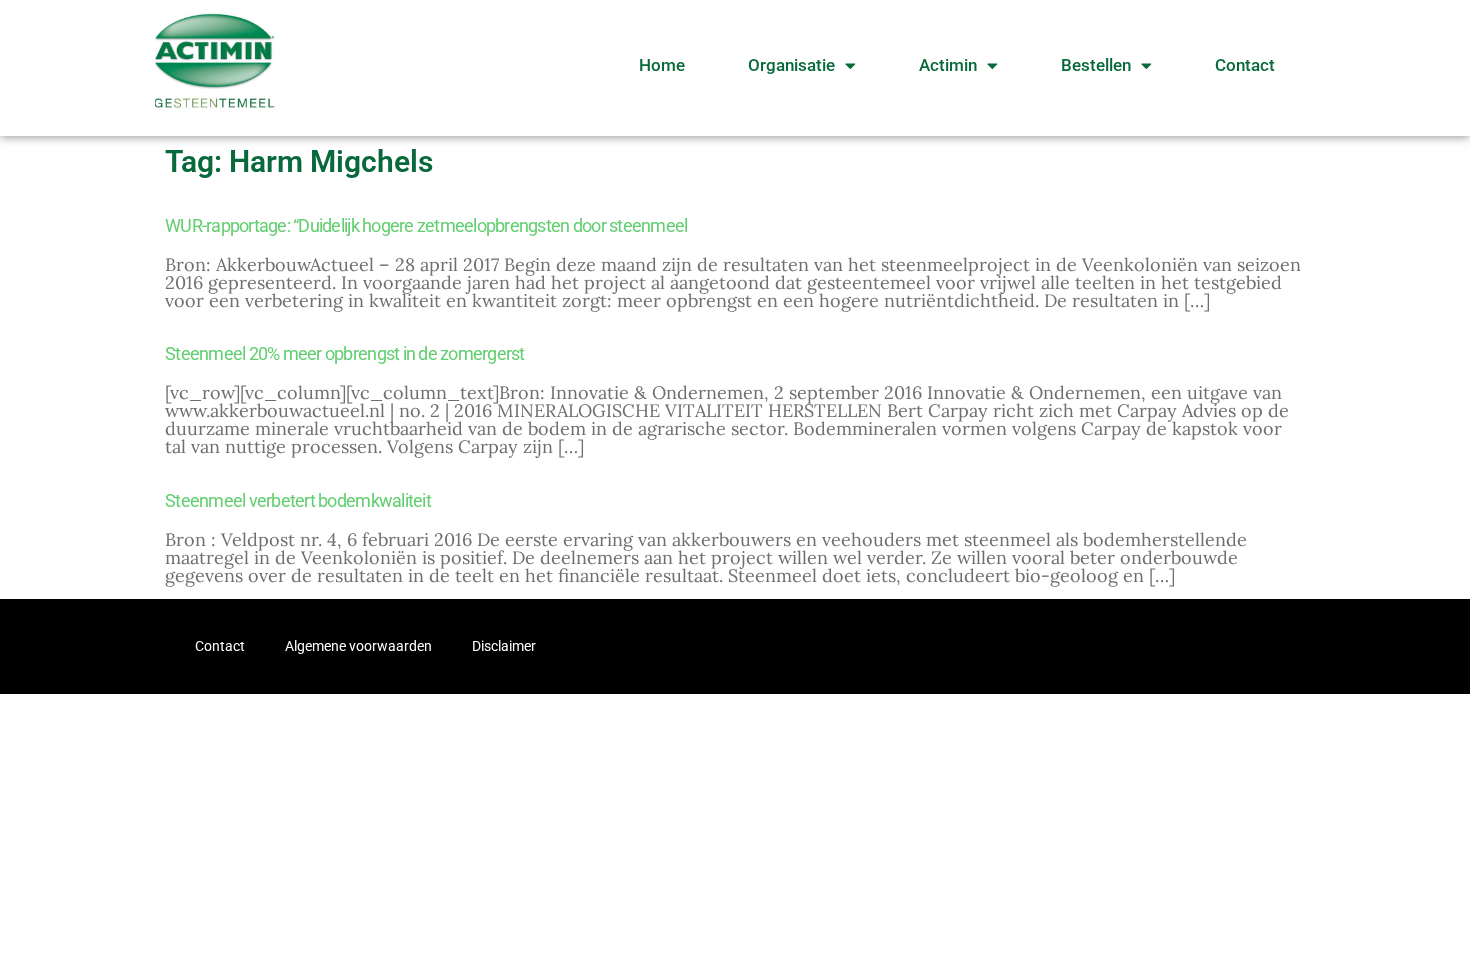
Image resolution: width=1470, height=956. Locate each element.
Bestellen (1096, 65)
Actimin (948, 65)
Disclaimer (504, 646)
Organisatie (791, 65)
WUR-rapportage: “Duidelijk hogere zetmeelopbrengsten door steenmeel (426, 225)
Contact (1245, 65)
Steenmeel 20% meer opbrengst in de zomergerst (345, 353)
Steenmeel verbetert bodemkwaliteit (298, 500)
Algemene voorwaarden (358, 646)
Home (662, 65)
